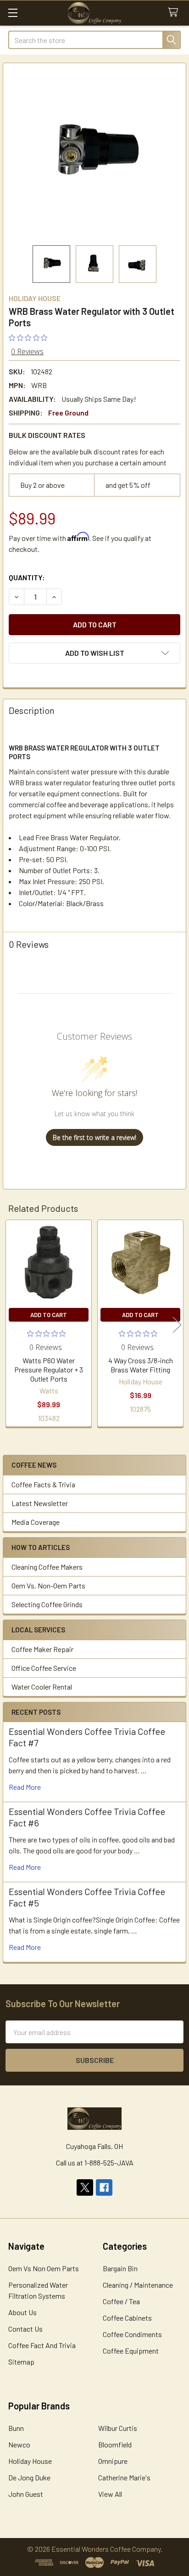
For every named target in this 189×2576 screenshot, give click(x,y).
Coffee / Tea (121, 2301)
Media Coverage (36, 1522)
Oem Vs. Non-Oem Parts (48, 1585)
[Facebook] (104, 2187)
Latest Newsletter (40, 1503)
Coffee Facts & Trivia (43, 1484)
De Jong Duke (29, 2477)
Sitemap (21, 2362)
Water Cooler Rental (42, 1687)
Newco (19, 2444)
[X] (85, 2187)
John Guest (26, 2494)
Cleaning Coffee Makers (47, 1567)
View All (110, 2494)
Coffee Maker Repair (42, 1649)
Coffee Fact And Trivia (42, 2345)
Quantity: (27, 577)
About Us (22, 2312)
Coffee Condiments (132, 2334)
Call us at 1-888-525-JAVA (95, 2163)
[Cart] (175, 13)
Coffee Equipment (131, 2351)
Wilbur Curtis (118, 2428)
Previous (12, 1325)
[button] (94, 653)
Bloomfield (115, 2444)
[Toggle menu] (13, 13)
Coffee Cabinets (127, 2318)
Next (177, 1325)
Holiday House (30, 2461)
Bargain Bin (120, 2268)
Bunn (16, 2428)
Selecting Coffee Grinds (47, 1604)
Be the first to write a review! (94, 1137)
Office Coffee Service (44, 1668)
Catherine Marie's (124, 2477)
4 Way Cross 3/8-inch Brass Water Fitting (141, 1365)
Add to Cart (49, 1315)
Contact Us (25, 2329)
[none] (94, 154)
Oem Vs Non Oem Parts (44, 2268)
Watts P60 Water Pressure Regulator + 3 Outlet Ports (49, 1369)
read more (25, 1787)
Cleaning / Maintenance (138, 2285)
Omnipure (113, 2461)
